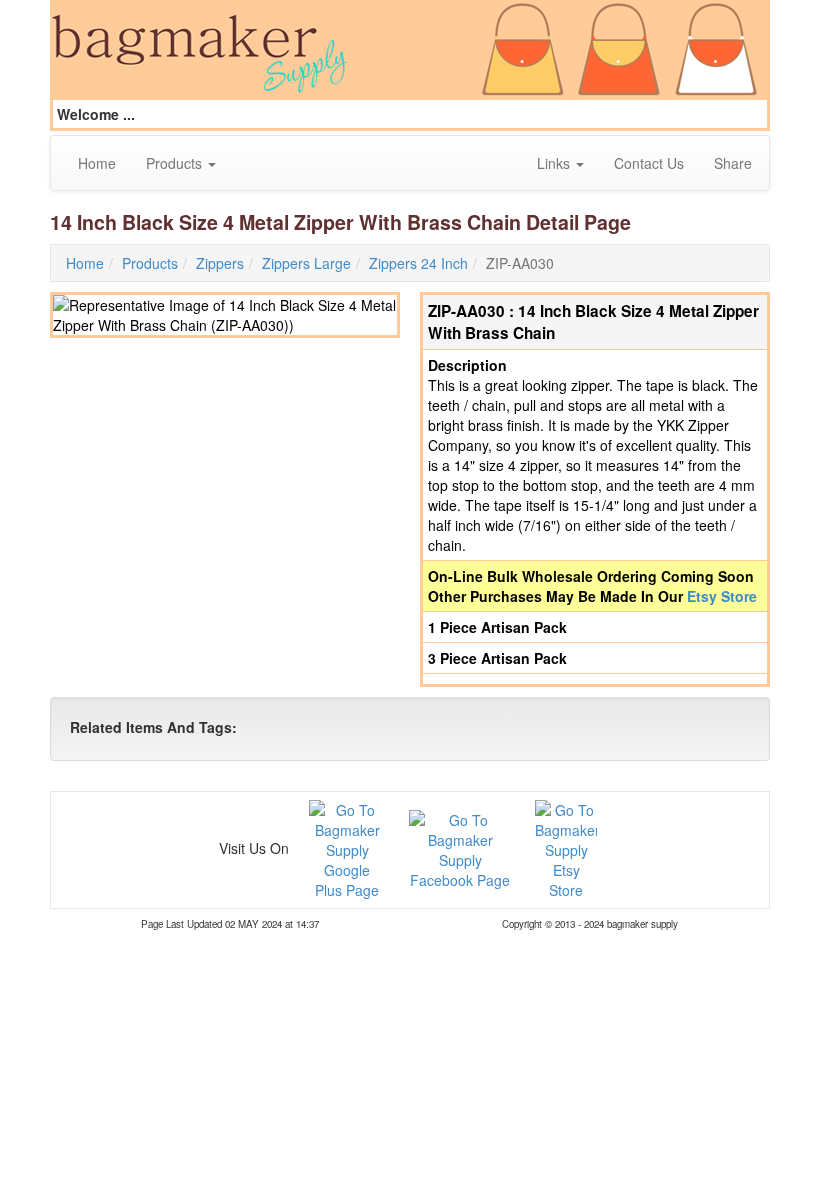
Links (555, 163)
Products (176, 163)
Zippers (220, 263)
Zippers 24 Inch (418, 263)
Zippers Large (306, 263)
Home (97, 163)
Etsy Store (722, 596)
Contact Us (649, 163)
